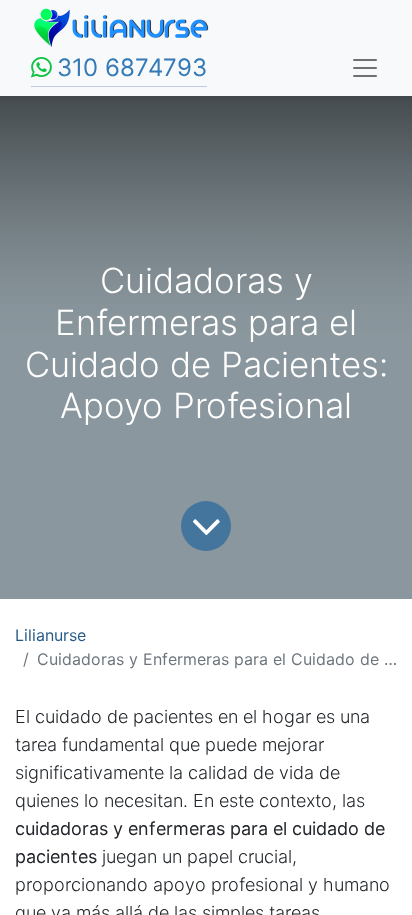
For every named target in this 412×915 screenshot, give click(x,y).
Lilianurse (50, 635)
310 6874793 (132, 67)
